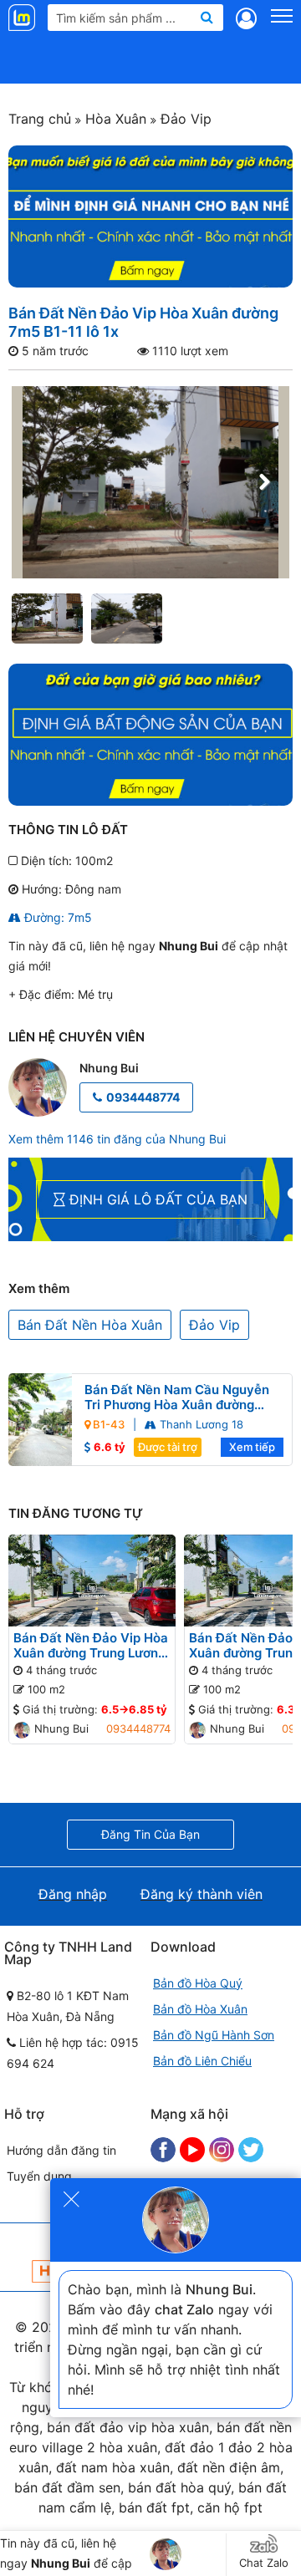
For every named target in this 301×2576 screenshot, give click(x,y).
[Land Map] (24, 18)
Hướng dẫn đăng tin (61, 2150)
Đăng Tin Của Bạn (150, 1834)
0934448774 (143, 1097)
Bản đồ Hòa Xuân (200, 2009)
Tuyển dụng (39, 2176)
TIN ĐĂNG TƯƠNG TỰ (76, 1513)
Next (264, 482)
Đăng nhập (73, 1894)
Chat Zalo (264, 2563)
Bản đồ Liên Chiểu (202, 2061)
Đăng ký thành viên (202, 1894)
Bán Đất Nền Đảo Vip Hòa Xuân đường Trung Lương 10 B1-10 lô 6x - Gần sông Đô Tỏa (91, 1646)
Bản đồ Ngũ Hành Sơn (214, 2035)
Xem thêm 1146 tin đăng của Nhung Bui (117, 1139)
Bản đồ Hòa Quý (198, 1983)
